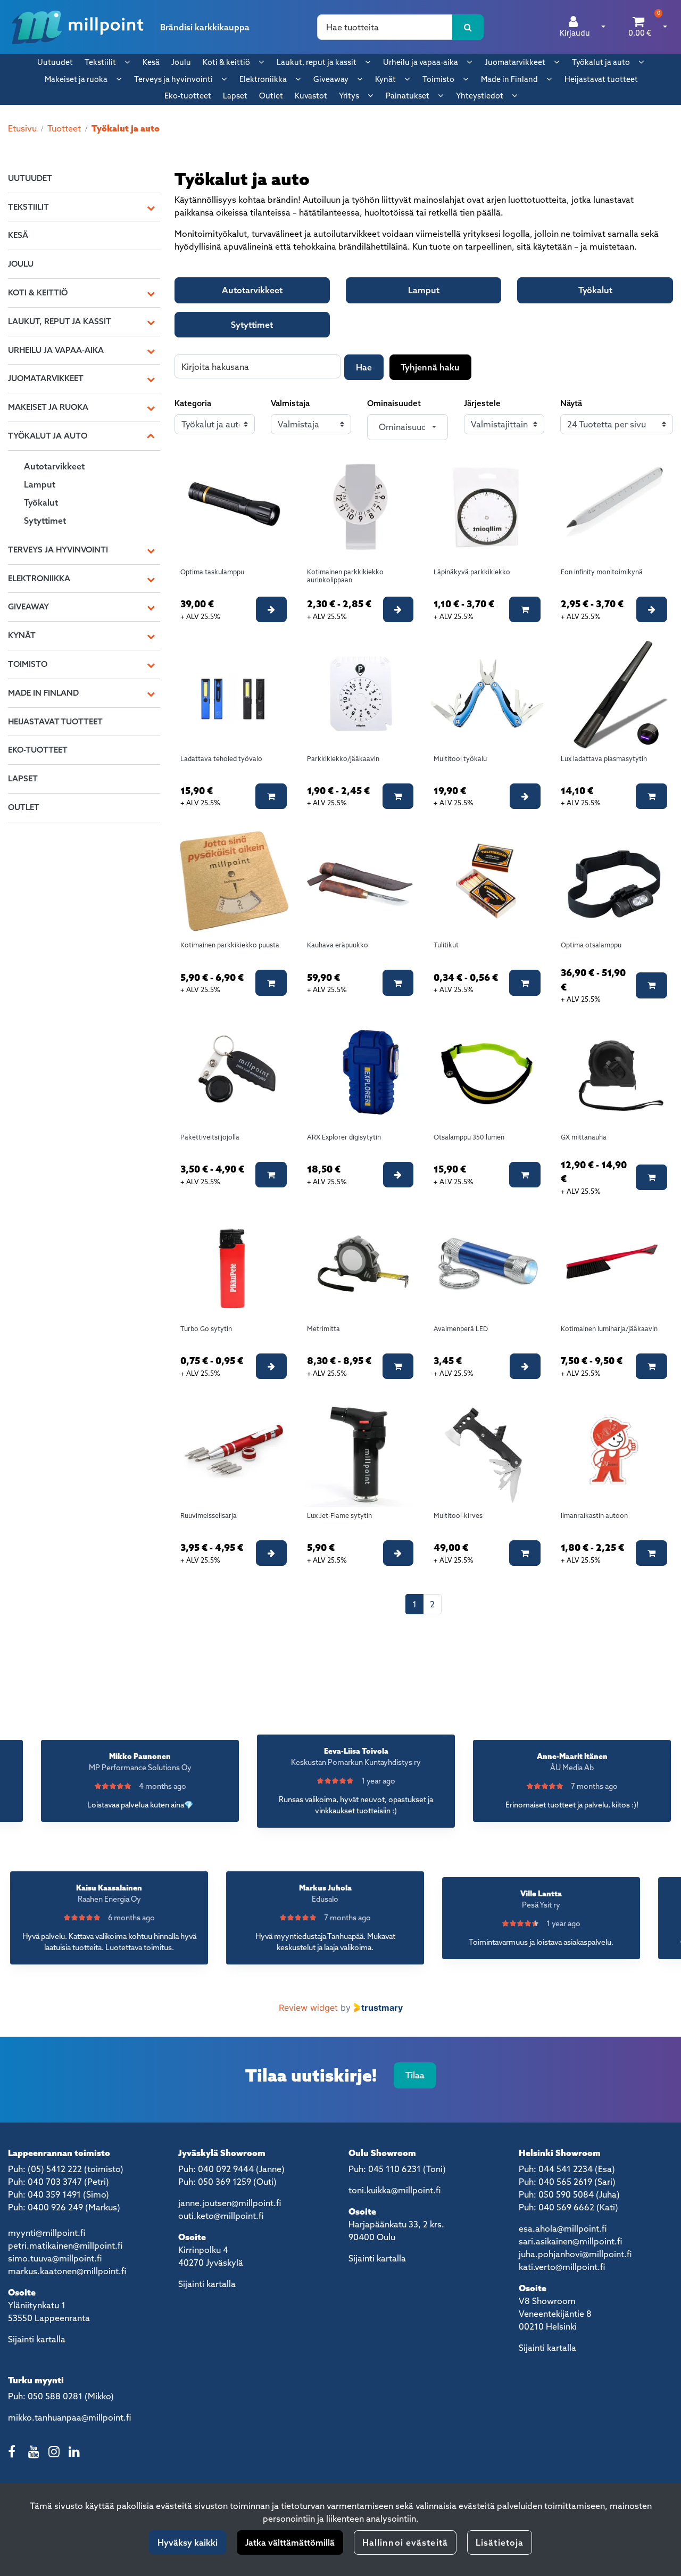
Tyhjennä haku (430, 367)
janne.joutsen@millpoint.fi (230, 2203)
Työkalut (595, 290)
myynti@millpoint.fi (47, 2233)
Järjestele (482, 403)
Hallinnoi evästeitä (405, 2542)
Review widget (308, 2008)
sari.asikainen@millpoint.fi (570, 2241)
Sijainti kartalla (37, 2339)
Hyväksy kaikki (188, 2542)
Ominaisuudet (394, 403)
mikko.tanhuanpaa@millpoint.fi (69, 2417)
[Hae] (468, 27)
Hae (364, 367)
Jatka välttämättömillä (290, 2542)
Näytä (571, 403)
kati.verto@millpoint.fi (562, 2267)
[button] (407, 427)
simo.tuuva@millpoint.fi (55, 2258)
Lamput (424, 290)
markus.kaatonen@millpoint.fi (67, 2271)
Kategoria (193, 403)
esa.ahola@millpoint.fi (563, 2228)
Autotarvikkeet (252, 290)
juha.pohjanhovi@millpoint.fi (575, 2254)
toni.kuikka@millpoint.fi (395, 2190)
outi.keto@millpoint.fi (221, 2216)
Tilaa (415, 2075)
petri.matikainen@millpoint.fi (65, 2245)
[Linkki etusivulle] (78, 27)
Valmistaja (290, 403)
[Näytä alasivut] (127, 62)
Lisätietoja (500, 2542)
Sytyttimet (252, 325)
